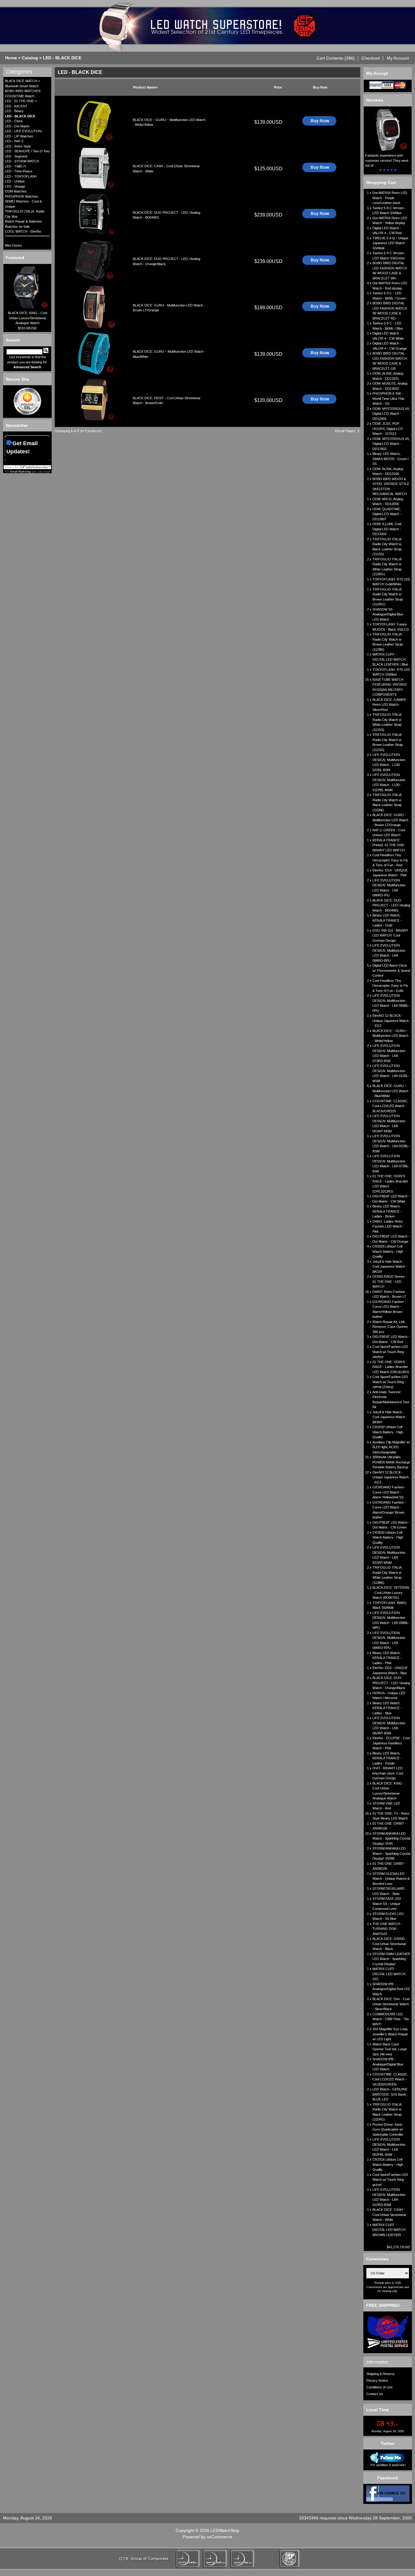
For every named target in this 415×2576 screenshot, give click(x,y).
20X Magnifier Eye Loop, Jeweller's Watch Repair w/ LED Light (390, 2034)
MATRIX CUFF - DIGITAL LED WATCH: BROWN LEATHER (389, 2230)
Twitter (388, 2443)
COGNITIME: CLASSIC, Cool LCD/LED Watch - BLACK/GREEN (390, 1106)
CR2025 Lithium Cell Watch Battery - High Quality (388, 1251)
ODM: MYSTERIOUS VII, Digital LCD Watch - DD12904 (391, 414)
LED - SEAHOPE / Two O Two (27, 151)
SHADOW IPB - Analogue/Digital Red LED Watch (391, 1989)
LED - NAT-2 (14, 141)
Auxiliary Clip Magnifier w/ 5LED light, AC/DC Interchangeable (391, 1447)
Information (377, 2362)
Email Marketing (21, 472)
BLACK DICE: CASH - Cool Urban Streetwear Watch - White (389, 2215)
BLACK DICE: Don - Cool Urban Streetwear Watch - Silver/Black (391, 2004)
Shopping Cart (381, 182)
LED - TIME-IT (16, 166)
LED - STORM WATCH (22, 161)
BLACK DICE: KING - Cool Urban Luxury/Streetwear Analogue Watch (27, 318)
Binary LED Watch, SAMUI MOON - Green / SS (391, 459)
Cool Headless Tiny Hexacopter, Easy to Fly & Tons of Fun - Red (390, 860)
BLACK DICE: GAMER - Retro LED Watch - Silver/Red (390, 705)
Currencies (377, 2259)
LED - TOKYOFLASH (21, 176)
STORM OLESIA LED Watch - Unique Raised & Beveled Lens (391, 1879)
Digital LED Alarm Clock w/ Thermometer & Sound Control (391, 970)
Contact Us (375, 2394)
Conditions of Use (379, 2387)
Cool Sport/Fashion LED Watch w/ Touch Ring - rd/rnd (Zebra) (390, 1382)
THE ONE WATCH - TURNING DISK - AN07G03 (387, 1929)
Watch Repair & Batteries (23, 221)
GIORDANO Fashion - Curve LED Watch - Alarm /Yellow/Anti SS (389, 1492)
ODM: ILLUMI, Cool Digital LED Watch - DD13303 (387, 529)
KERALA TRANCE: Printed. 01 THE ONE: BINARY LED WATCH (389, 845)
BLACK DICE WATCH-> (22, 81)
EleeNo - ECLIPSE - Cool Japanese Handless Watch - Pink (391, 1743)
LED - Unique (15, 181)
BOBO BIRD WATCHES (23, 91)
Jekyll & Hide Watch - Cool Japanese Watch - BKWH (390, 1417)
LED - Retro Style (18, 146)
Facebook (388, 2478)
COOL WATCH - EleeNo (23, 231)
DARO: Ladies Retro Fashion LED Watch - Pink (388, 1226)
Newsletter (17, 425)
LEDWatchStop (225, 2530)
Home (11, 58)
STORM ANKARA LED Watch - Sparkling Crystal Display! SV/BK (391, 1853)
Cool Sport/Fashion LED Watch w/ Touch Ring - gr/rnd (390, 2180)
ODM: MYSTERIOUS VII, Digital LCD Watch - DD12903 (391, 444)
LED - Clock (14, 121)
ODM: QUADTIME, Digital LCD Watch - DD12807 (387, 514)
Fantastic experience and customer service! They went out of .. (387, 160)
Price (278, 87)
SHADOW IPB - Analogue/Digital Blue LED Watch (388, 2064)
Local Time (377, 2410)
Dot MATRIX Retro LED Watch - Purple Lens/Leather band (390, 198)
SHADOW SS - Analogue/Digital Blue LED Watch (388, 614)
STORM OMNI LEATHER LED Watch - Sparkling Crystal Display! (391, 1959)
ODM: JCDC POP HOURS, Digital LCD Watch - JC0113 (388, 429)
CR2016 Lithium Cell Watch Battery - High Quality (388, 2164)
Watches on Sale (17, 227)
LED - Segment (16, 156)
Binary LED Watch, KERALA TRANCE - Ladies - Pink (387, 1658)
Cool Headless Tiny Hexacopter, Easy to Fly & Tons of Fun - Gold (390, 986)
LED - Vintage (15, 186)
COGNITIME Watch (20, 96)
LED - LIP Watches (19, 136)
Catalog (30, 58)
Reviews (375, 100)
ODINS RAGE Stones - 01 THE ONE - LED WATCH (390, 1281)
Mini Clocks (13, 245)
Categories (19, 72)
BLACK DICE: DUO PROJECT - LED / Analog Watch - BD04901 (391, 905)
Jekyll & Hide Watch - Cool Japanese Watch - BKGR (390, 1267)
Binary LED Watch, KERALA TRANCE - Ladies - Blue (387, 1708)
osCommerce (220, 2537)
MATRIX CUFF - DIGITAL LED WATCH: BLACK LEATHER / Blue (390, 659)
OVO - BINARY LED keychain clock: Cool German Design (388, 1773)
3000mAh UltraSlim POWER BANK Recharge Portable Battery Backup (391, 1462)
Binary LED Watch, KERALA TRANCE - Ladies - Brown (387, 1211)
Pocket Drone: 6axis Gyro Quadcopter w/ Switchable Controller (388, 2129)
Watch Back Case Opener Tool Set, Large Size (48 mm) (390, 2049)
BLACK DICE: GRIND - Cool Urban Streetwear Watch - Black (390, 1944)
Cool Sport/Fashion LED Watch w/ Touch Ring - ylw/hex (390, 1352)
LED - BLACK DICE (62, 58)
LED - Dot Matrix (17, 126)
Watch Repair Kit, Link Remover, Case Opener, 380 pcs (390, 1327)
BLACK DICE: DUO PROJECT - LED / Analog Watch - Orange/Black (391, 1683)
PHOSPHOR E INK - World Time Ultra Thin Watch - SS (388, 398)
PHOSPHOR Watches (21, 196)
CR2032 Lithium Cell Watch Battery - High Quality (388, 1432)
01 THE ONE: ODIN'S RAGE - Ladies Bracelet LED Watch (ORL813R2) (391, 1367)
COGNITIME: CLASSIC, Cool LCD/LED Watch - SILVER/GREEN (390, 2079)
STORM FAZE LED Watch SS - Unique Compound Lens (387, 1904)
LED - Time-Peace (19, 171)
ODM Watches (16, 191)
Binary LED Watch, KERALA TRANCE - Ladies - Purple (387, 1758)
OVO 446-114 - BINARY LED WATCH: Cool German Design (390, 935)
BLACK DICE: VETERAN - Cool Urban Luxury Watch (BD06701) (391, 1593)
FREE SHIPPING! (383, 2305)
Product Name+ (145, 87)
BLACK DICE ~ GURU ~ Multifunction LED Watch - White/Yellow (390, 1036)
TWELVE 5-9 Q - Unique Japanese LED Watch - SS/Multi (390, 243)
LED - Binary (14, 111)
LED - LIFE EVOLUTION (23, 131)
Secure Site (17, 379)
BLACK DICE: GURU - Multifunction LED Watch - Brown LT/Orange (390, 820)
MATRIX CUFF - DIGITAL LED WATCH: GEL (389, 1974)
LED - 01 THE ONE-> (21, 101)
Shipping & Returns (381, 2374)
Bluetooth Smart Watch (22, 86)
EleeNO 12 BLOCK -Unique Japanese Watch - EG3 (391, 1021)
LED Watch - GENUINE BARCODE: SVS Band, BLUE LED (390, 2094)
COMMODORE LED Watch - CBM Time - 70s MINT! (391, 2019)
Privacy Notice (377, 2380)
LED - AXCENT (16, 106)
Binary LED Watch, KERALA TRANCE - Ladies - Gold (387, 920)
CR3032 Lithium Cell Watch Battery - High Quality (388, 1537)
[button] (336, 58)
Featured (15, 258)
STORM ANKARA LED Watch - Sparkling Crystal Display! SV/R (391, 1839)
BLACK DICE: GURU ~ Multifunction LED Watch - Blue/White (390, 1091)
